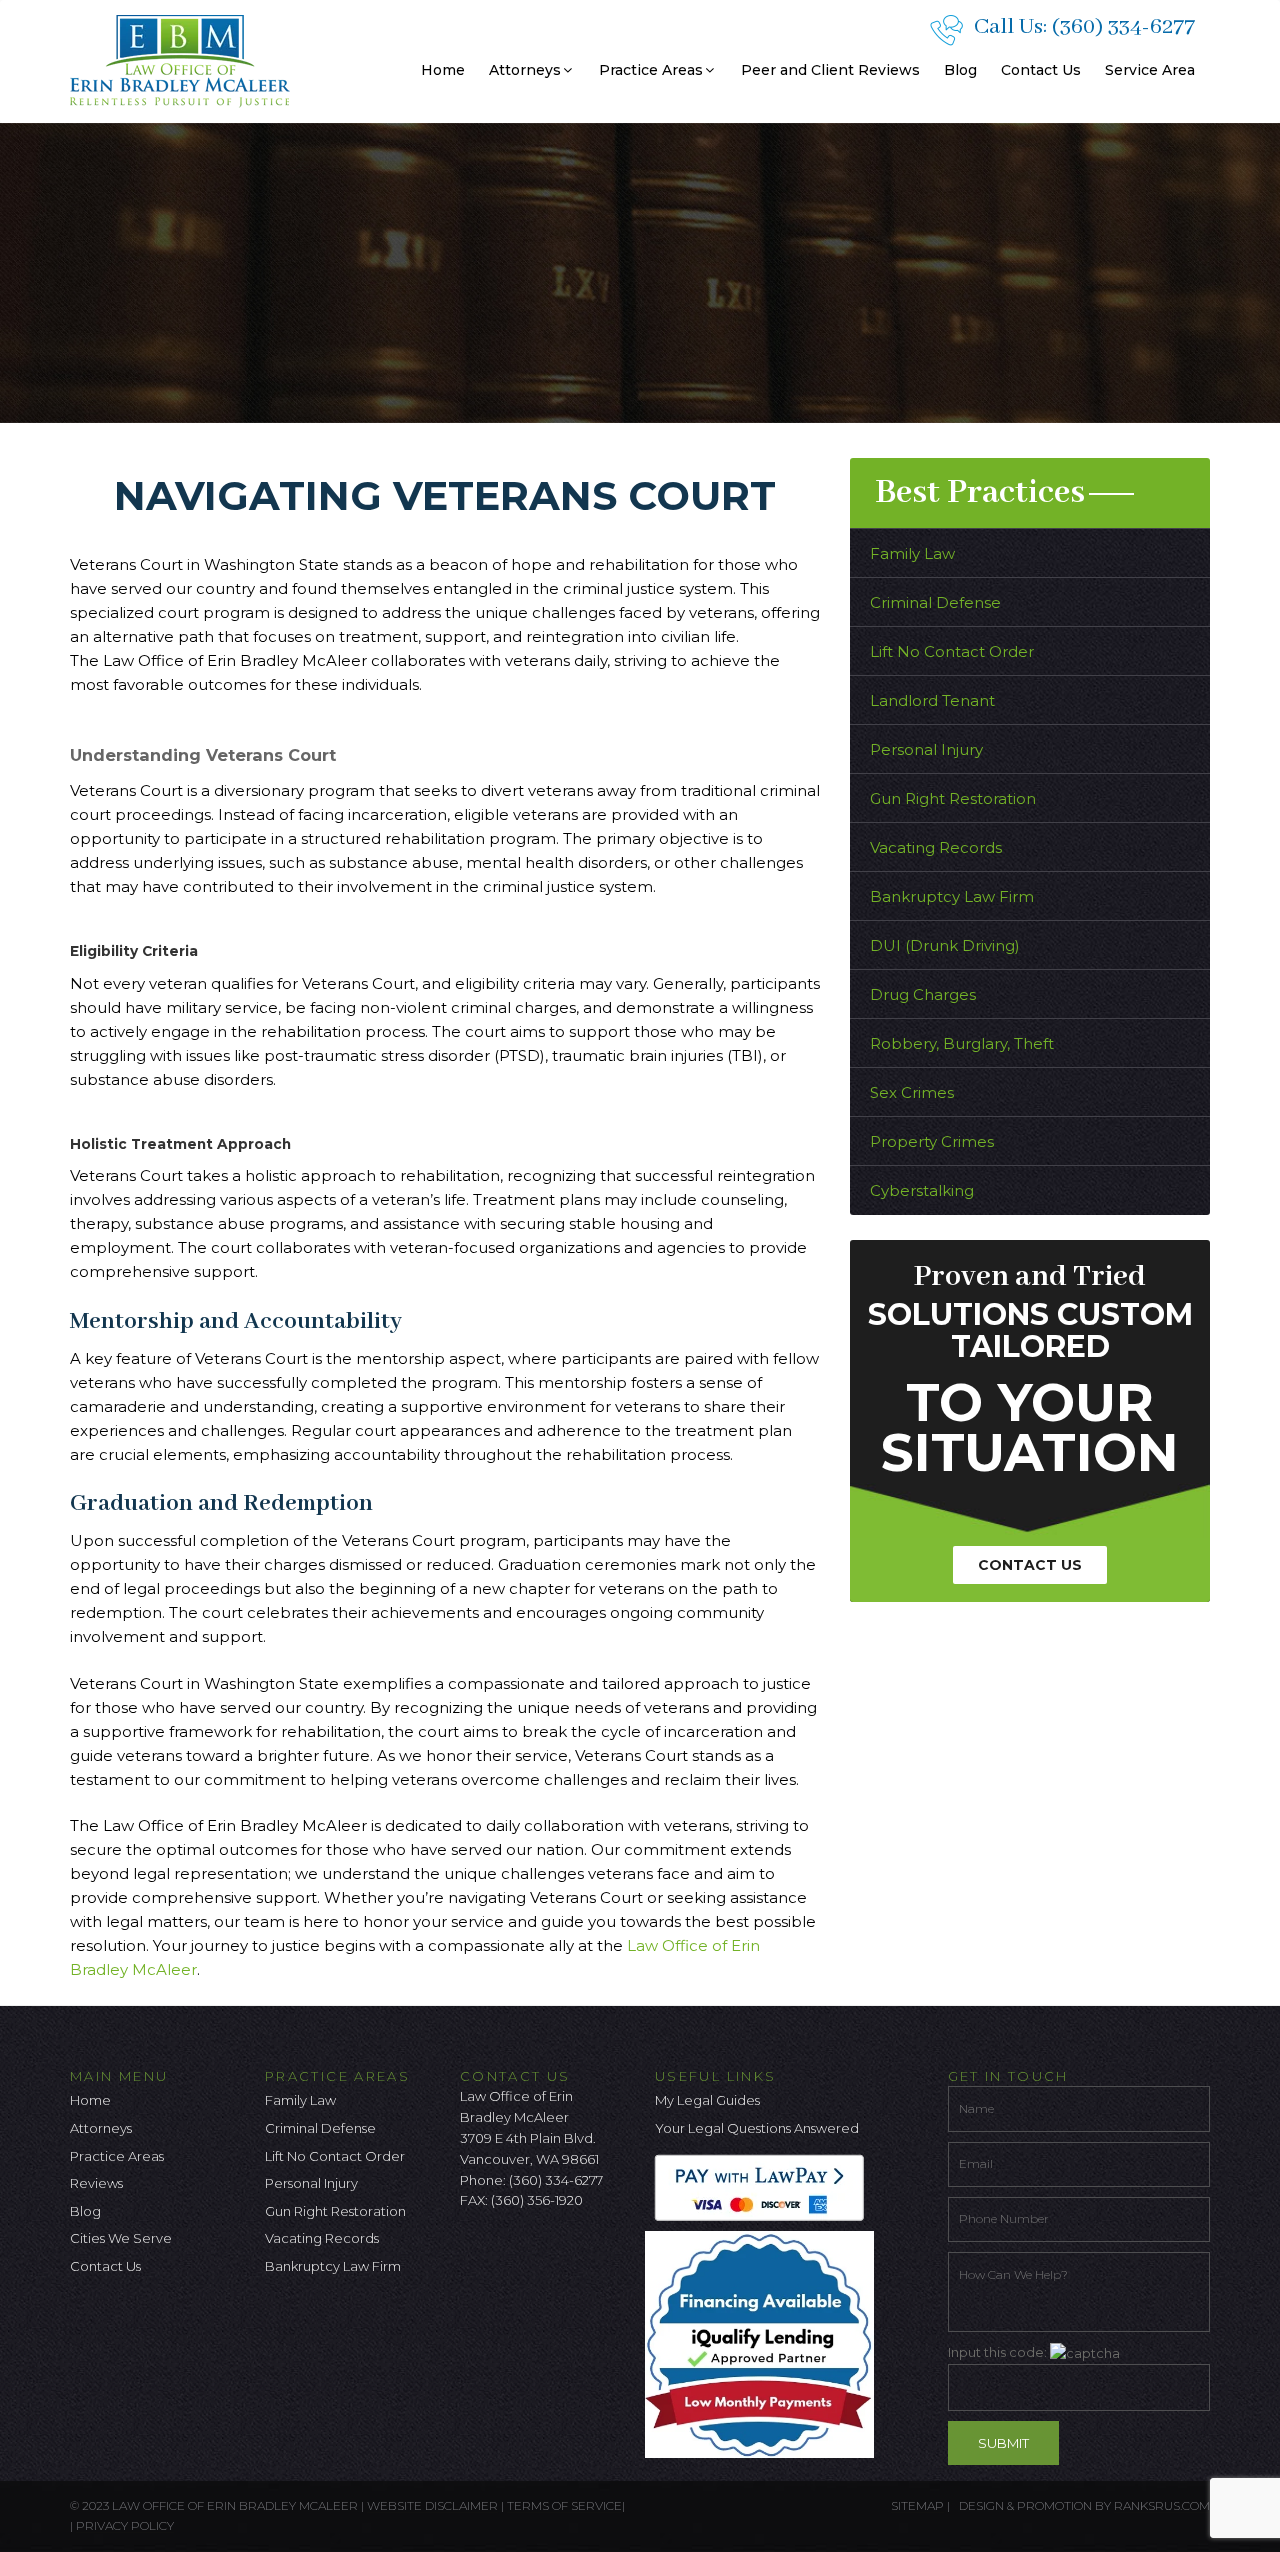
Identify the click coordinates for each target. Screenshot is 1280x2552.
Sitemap (917, 2505)
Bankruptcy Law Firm (952, 896)
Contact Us (1041, 70)
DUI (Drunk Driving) (945, 945)
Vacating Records (936, 847)
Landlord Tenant (932, 700)
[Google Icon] (541, 2253)
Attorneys (525, 70)
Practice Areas (651, 70)
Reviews (96, 2183)
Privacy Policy (125, 2525)
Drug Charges (923, 994)
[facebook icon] (475, 2253)
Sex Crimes (912, 1092)
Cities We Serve (121, 2238)
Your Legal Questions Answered (757, 2128)
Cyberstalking (922, 1190)
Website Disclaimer (432, 2505)
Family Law (912, 553)
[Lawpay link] (764, 2186)
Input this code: (999, 2352)
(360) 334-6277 (1123, 27)
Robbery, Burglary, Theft (962, 1043)
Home (443, 70)
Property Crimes (932, 1141)
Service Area (1150, 70)
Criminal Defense (935, 602)
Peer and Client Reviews (830, 70)
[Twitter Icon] (508, 2253)
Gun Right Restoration (953, 798)
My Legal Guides (707, 2100)
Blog (960, 70)
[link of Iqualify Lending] (764, 2343)
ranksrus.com (1162, 2505)
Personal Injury (926, 749)
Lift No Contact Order (952, 651)
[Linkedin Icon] (574, 2253)
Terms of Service (564, 2505)
